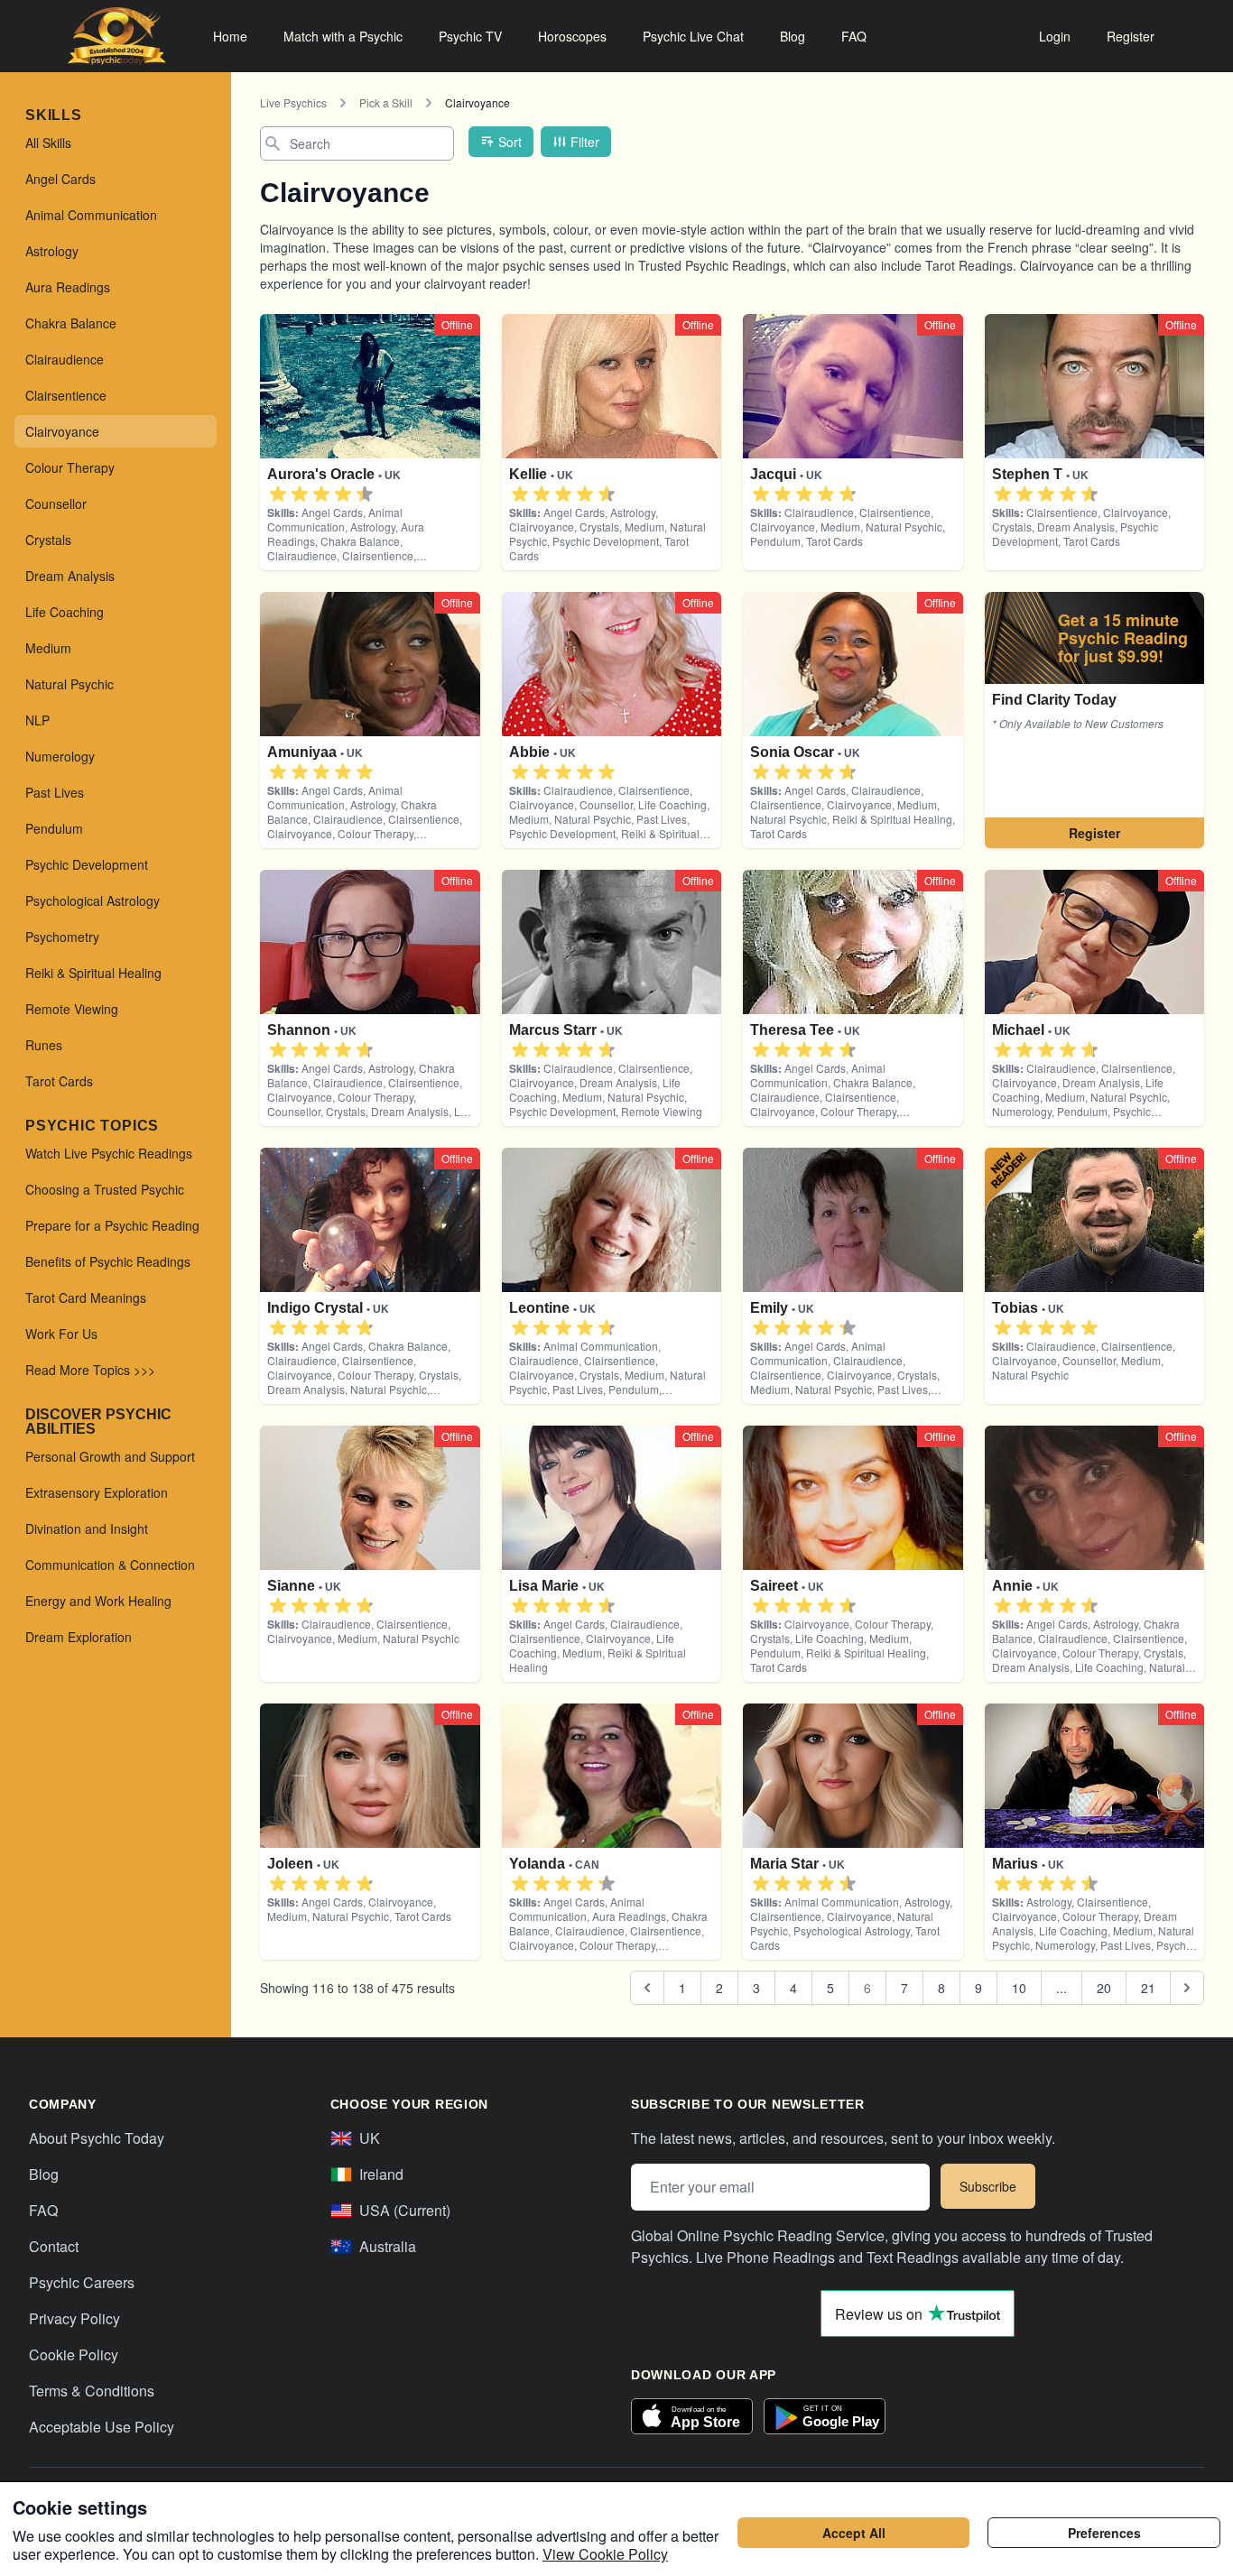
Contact (54, 2246)
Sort (510, 142)
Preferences (1104, 2533)
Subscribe (988, 2186)
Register (1131, 36)
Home (230, 36)
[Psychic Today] (117, 36)
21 (1148, 1988)
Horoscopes (572, 36)
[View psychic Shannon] (1095, 720)
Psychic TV (470, 36)
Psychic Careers (82, 2282)
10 (1019, 1988)
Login (1055, 36)
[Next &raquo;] (1187, 1988)
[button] (278, 494)
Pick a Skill (386, 102)
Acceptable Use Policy (102, 2427)
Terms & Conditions (92, 2391)
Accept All (854, 2533)
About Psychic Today (97, 2138)
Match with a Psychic (343, 36)
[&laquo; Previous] (647, 1988)
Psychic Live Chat (693, 36)
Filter (585, 142)
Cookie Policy (74, 2354)
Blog (793, 36)
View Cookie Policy (605, 2554)
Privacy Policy (74, 2318)
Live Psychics (293, 102)
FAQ (854, 36)
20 (1104, 1988)
